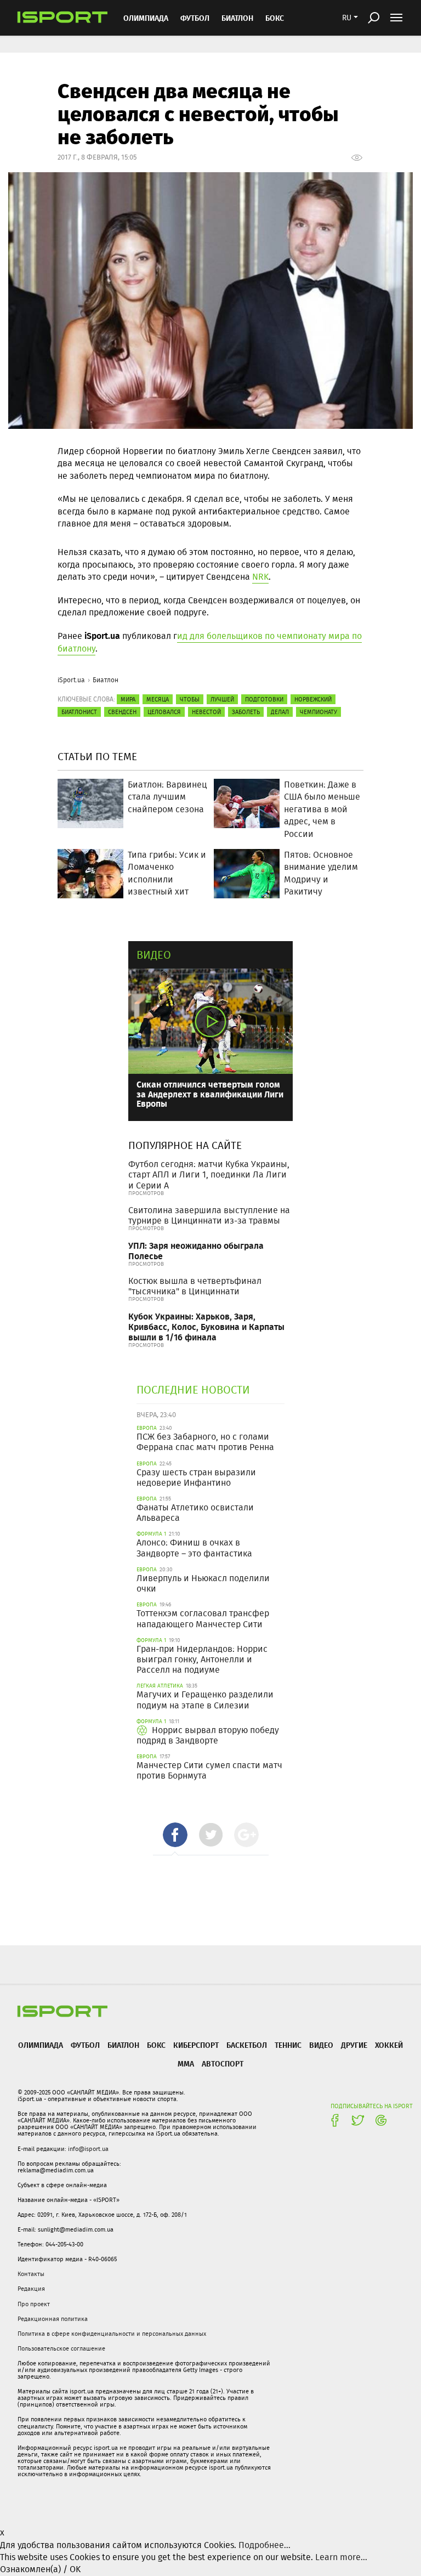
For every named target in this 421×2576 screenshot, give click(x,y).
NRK (260, 577)
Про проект (34, 2304)
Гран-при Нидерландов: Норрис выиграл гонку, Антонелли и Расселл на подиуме (202, 1659)
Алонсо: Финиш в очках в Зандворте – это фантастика (194, 1548)
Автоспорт (223, 2063)
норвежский (313, 699)
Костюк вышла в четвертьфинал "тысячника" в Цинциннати (195, 1286)
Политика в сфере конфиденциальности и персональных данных (112, 2334)
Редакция (31, 2289)
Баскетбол (247, 2045)
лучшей (222, 699)
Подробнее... (264, 2545)
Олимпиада (146, 18)
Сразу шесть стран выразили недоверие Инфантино (196, 1477)
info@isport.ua (88, 2149)
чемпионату (318, 712)
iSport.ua (71, 680)
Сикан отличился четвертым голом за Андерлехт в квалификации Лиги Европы (210, 1094)
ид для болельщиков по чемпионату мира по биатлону (210, 642)
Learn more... (341, 2557)
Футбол (195, 18)
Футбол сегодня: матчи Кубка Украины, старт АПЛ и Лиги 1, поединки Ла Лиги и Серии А (209, 1174)
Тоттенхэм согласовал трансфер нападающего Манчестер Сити (203, 1618)
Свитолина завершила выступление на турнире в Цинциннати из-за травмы (209, 1215)
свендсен (122, 712)
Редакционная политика (53, 2319)
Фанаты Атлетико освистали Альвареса (195, 1513)
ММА (186, 2063)
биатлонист (79, 712)
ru (347, 18)
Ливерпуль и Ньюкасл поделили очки (203, 1583)
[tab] (175, 1835)
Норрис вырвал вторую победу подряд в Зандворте (208, 1735)
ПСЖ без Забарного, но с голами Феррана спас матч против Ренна (205, 1442)
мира (128, 699)
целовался (164, 712)
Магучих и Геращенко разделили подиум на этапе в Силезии (205, 1700)
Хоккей (389, 2045)
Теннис (288, 2045)
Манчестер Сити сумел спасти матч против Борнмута (209, 1770)
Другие (354, 2045)
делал (280, 712)
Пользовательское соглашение (61, 2348)
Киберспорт (196, 2045)
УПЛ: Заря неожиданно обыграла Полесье (196, 1250)
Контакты (31, 2274)
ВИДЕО (321, 2045)
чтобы (190, 699)
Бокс (275, 18)
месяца (158, 699)
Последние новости (193, 1389)
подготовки (264, 699)
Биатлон (237, 18)
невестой (206, 712)
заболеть (246, 712)
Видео (154, 955)
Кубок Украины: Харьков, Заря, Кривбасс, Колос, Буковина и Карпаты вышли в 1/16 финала (206, 1326)
